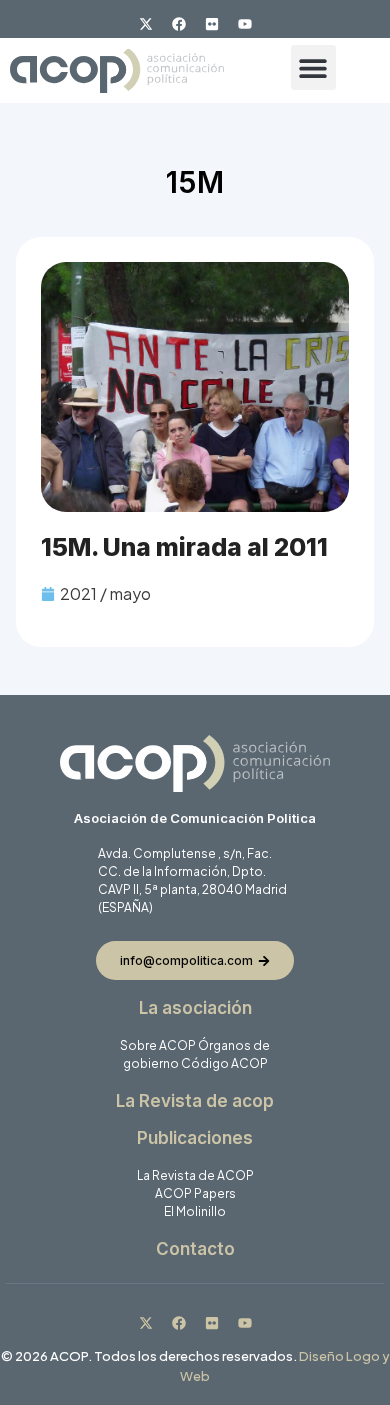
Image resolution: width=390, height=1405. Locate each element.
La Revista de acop (195, 1101)
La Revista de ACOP (195, 1175)
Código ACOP (224, 1063)
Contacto (195, 1249)
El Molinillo (195, 1211)
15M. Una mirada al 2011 (184, 547)
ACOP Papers (195, 1193)
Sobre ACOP (158, 1045)
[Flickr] (212, 24)
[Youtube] (245, 24)
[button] (313, 67)
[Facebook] (179, 24)
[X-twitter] (146, 24)
